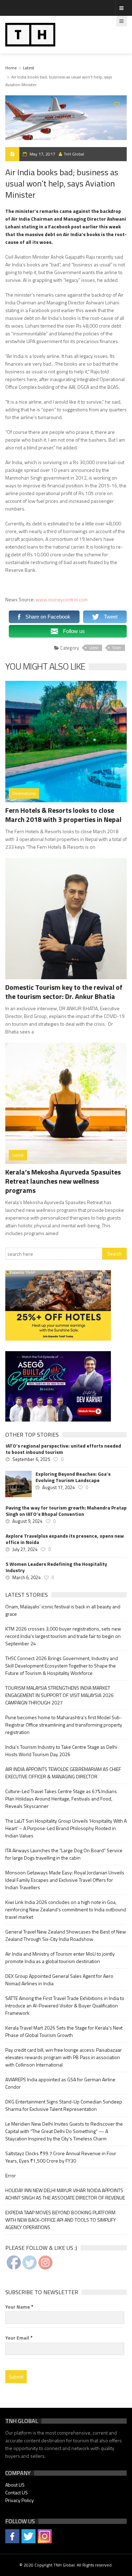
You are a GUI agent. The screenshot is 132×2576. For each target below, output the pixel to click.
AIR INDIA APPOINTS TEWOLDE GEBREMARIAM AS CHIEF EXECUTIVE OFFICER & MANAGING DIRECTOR (63, 1773)
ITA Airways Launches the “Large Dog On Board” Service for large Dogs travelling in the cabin (64, 1854)
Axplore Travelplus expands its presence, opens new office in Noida (65, 1539)
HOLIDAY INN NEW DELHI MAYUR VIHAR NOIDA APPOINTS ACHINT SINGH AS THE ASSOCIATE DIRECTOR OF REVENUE (65, 2194)
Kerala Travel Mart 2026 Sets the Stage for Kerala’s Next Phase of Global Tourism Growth (64, 2031)
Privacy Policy (20, 2500)
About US (15, 2485)
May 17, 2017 (42, 154)
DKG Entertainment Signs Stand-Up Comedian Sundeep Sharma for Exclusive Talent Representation (64, 2105)
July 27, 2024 (25, 1549)
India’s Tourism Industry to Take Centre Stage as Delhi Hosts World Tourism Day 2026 (61, 1751)
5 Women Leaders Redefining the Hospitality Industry (56, 1567)
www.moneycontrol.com (62, 599)
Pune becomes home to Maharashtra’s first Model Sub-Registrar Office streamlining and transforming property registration (64, 1725)
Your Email (19, 2338)
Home (11, 68)
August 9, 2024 (27, 1521)
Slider (117, 648)
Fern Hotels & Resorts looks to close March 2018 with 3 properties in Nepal (63, 815)
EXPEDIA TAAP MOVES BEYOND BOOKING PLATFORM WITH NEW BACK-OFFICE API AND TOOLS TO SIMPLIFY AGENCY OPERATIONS (61, 2220)
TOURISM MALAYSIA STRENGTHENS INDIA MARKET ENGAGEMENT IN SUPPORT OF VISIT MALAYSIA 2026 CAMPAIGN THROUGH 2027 (59, 1695)
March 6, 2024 (26, 1577)
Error (11, 2175)
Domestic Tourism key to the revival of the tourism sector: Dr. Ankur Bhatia (64, 992)
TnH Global (74, 154)
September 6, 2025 (31, 1459)
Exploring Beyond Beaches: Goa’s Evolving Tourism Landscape (73, 1477)
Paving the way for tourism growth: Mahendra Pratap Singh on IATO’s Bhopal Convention (66, 1511)
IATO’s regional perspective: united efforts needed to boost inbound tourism (63, 1449)
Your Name (19, 2307)
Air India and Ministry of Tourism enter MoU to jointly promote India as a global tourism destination (60, 1957)
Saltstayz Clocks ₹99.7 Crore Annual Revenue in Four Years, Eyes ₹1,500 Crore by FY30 (61, 2157)
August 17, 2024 (58, 1487)
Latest (29, 68)
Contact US (17, 2492)
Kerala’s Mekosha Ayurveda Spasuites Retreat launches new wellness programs (63, 1181)
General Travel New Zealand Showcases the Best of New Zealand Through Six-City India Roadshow (66, 1935)
